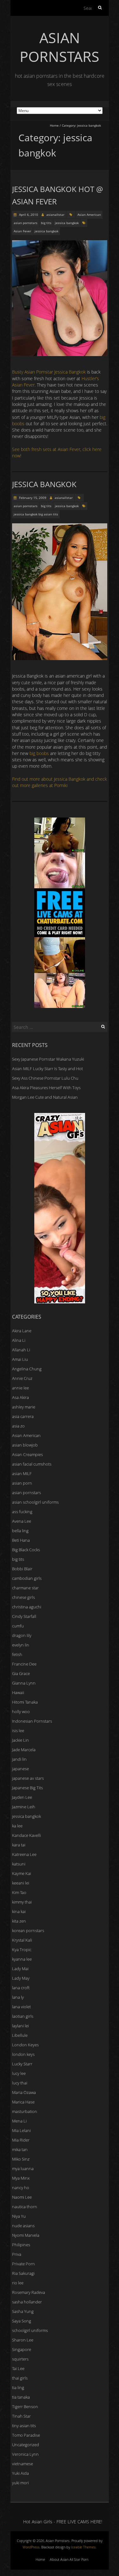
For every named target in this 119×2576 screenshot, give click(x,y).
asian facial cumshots (32, 1464)
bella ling (20, 1531)
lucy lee (19, 2073)
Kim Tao (19, 1892)
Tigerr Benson (25, 2407)
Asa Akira (20, 1397)
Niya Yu (19, 2216)
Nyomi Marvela (26, 2235)
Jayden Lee (22, 1797)
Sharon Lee (23, 2340)
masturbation (25, 2111)
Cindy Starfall (24, 1616)
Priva (17, 2254)
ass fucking (22, 1512)
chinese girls (23, 1597)
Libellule (20, 2035)
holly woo (21, 1712)
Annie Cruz (22, 1378)
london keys (23, 2054)
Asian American (89, 215)
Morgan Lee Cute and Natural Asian (45, 1097)
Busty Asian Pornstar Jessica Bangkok (49, 372)
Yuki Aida (20, 2473)
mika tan (20, 2149)
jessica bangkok (67, 223)
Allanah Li (21, 1350)
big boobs (39, 753)
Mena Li (19, 2121)
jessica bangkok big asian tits (36, 514)
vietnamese (23, 2464)
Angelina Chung (27, 1369)
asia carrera (23, 1416)
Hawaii (18, 1692)
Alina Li (19, 1340)
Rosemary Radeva (29, 2292)
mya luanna (23, 2169)
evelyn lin (21, 1645)
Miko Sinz (21, 2159)
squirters (20, 2359)
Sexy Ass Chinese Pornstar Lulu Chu (45, 1078)
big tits (46, 223)
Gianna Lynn (24, 1683)
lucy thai (20, 2083)
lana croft (21, 1988)
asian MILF (22, 1473)
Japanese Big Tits (27, 1788)
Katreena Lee (24, 1854)
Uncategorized (26, 2445)
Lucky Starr (22, 2064)
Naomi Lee (22, 2197)
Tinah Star (21, 2416)
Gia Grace (21, 1673)
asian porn (22, 1483)
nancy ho (21, 2188)
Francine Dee (24, 1664)
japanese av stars (28, 1778)
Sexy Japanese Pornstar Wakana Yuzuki (48, 1059)
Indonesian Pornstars (32, 1721)
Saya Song (22, 2321)
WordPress (31, 2547)
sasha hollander (27, 2302)
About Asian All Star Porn (69, 2559)
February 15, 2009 (32, 498)
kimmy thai (22, 1902)
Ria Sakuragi (23, 2273)
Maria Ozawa (24, 2092)
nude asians (23, 2226)
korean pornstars (28, 1930)
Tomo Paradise (26, 2435)
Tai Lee (18, 2368)
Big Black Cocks (26, 1550)
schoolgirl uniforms (30, 2330)
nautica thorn (25, 2207)
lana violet (21, 2007)
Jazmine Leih (24, 1807)
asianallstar (55, 215)
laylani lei (20, 2026)
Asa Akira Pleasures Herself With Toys (46, 1088)
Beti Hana (21, 1540)
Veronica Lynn (25, 2454)
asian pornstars (26, 223)
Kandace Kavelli (26, 1835)
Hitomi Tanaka (25, 1702)
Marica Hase (23, 2102)
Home (54, 125)
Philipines (21, 2245)
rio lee (18, 2283)
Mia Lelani (21, 2130)
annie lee (20, 1388)
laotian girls (23, 2016)
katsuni (19, 1864)
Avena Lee (22, 1521)
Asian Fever (22, 231)
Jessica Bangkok (44, 484)
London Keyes (25, 2045)
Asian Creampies (27, 1454)
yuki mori (20, 2483)
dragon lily (22, 1635)
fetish (17, 1654)
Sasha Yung (23, 2311)
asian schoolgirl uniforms (35, 1502)
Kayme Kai (22, 1873)
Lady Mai (20, 1969)
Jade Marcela (24, 1750)
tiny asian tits (24, 2426)
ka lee (17, 1826)
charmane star (25, 1588)
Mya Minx (21, 2178)
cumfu (18, 1626)
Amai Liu (20, 1359)
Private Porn (23, 2264)
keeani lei (21, 1883)
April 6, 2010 (28, 215)
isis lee (18, 1731)
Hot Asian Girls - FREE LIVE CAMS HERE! (63, 2522)
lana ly (18, 1997)
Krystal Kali (22, 1940)
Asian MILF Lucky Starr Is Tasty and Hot (47, 1069)
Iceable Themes (83, 2547)
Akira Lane (22, 1331)
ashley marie (24, 1407)
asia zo (18, 1426)
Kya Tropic (22, 1950)
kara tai (19, 1845)
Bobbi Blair (22, 1569)
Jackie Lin (20, 1740)
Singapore (22, 2349)
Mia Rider (21, 2140)
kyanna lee (22, 1959)
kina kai (19, 1911)
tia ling (18, 2387)
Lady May (21, 1978)
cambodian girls (27, 1578)
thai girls (20, 2378)
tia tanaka (21, 2397)
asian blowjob (25, 1445)
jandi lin (19, 1759)
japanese (20, 1769)
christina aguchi (27, 1607)
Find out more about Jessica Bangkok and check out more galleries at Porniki (60, 782)
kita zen (19, 1921)
